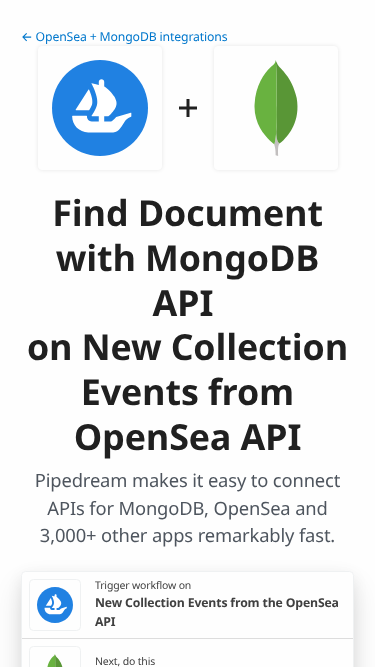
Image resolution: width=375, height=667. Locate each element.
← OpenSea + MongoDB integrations (124, 36)
